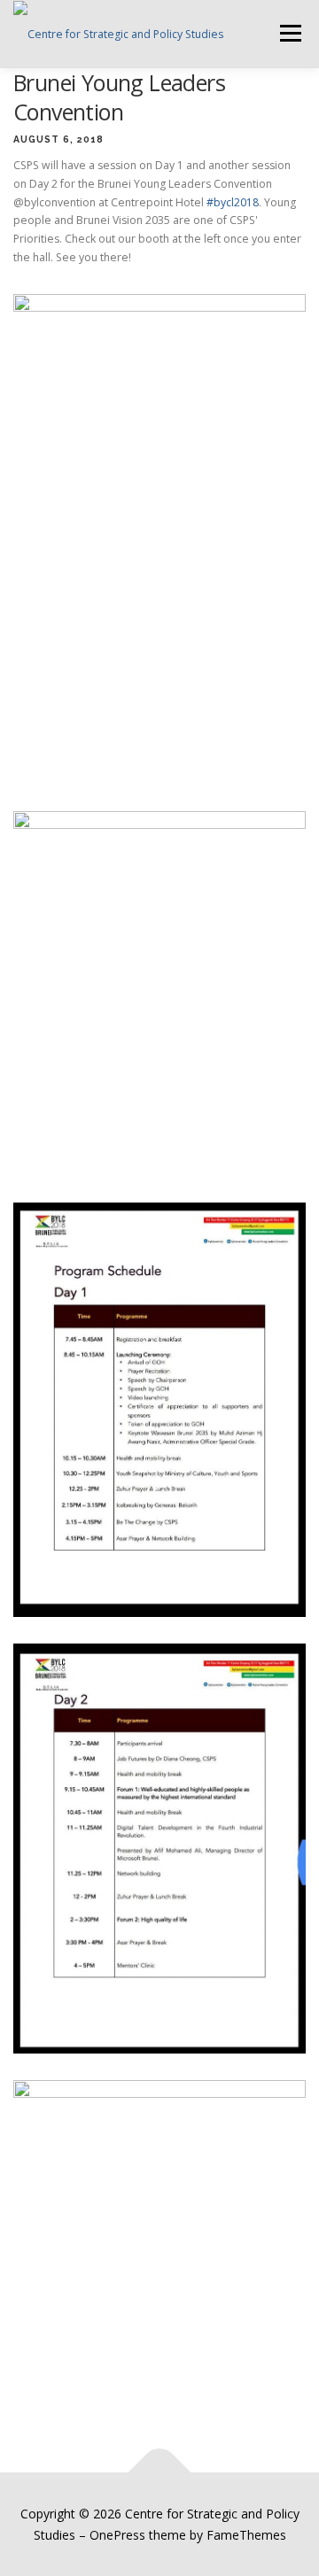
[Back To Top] (160, 2472)
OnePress (117, 2535)
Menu (289, 33)
